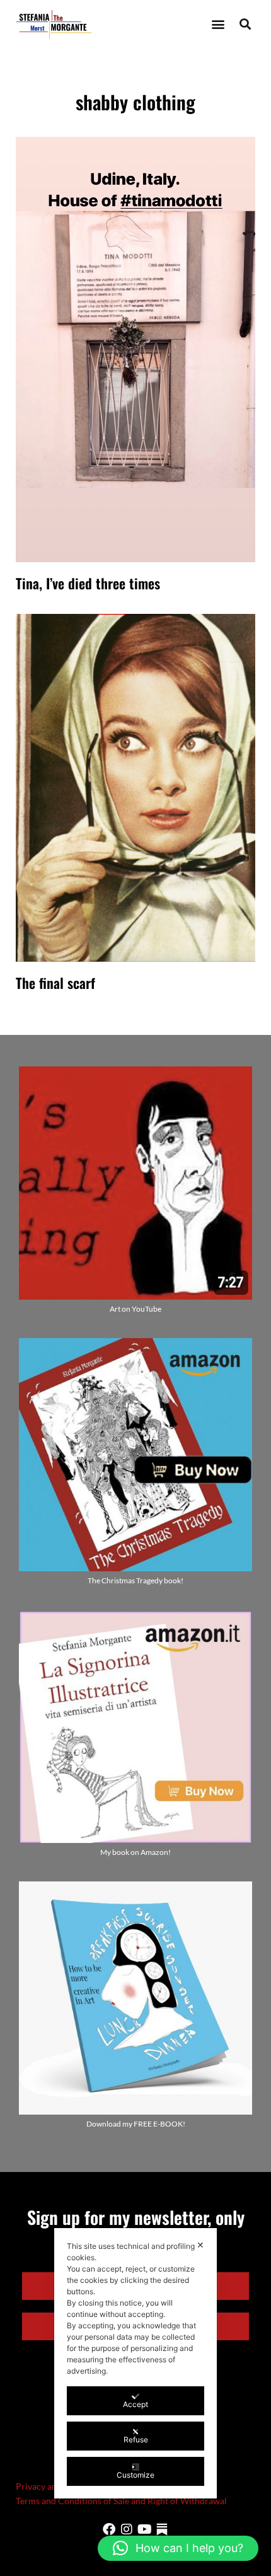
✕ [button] (200, 2245)
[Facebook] (109, 2529)
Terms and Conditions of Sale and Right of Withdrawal (121, 2501)
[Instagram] (127, 2529)
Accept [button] (135, 2404)
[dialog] (135, 2363)
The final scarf (55, 983)
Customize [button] (135, 2475)
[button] (218, 24)
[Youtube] (144, 2529)
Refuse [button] (136, 2440)
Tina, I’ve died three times (88, 583)
